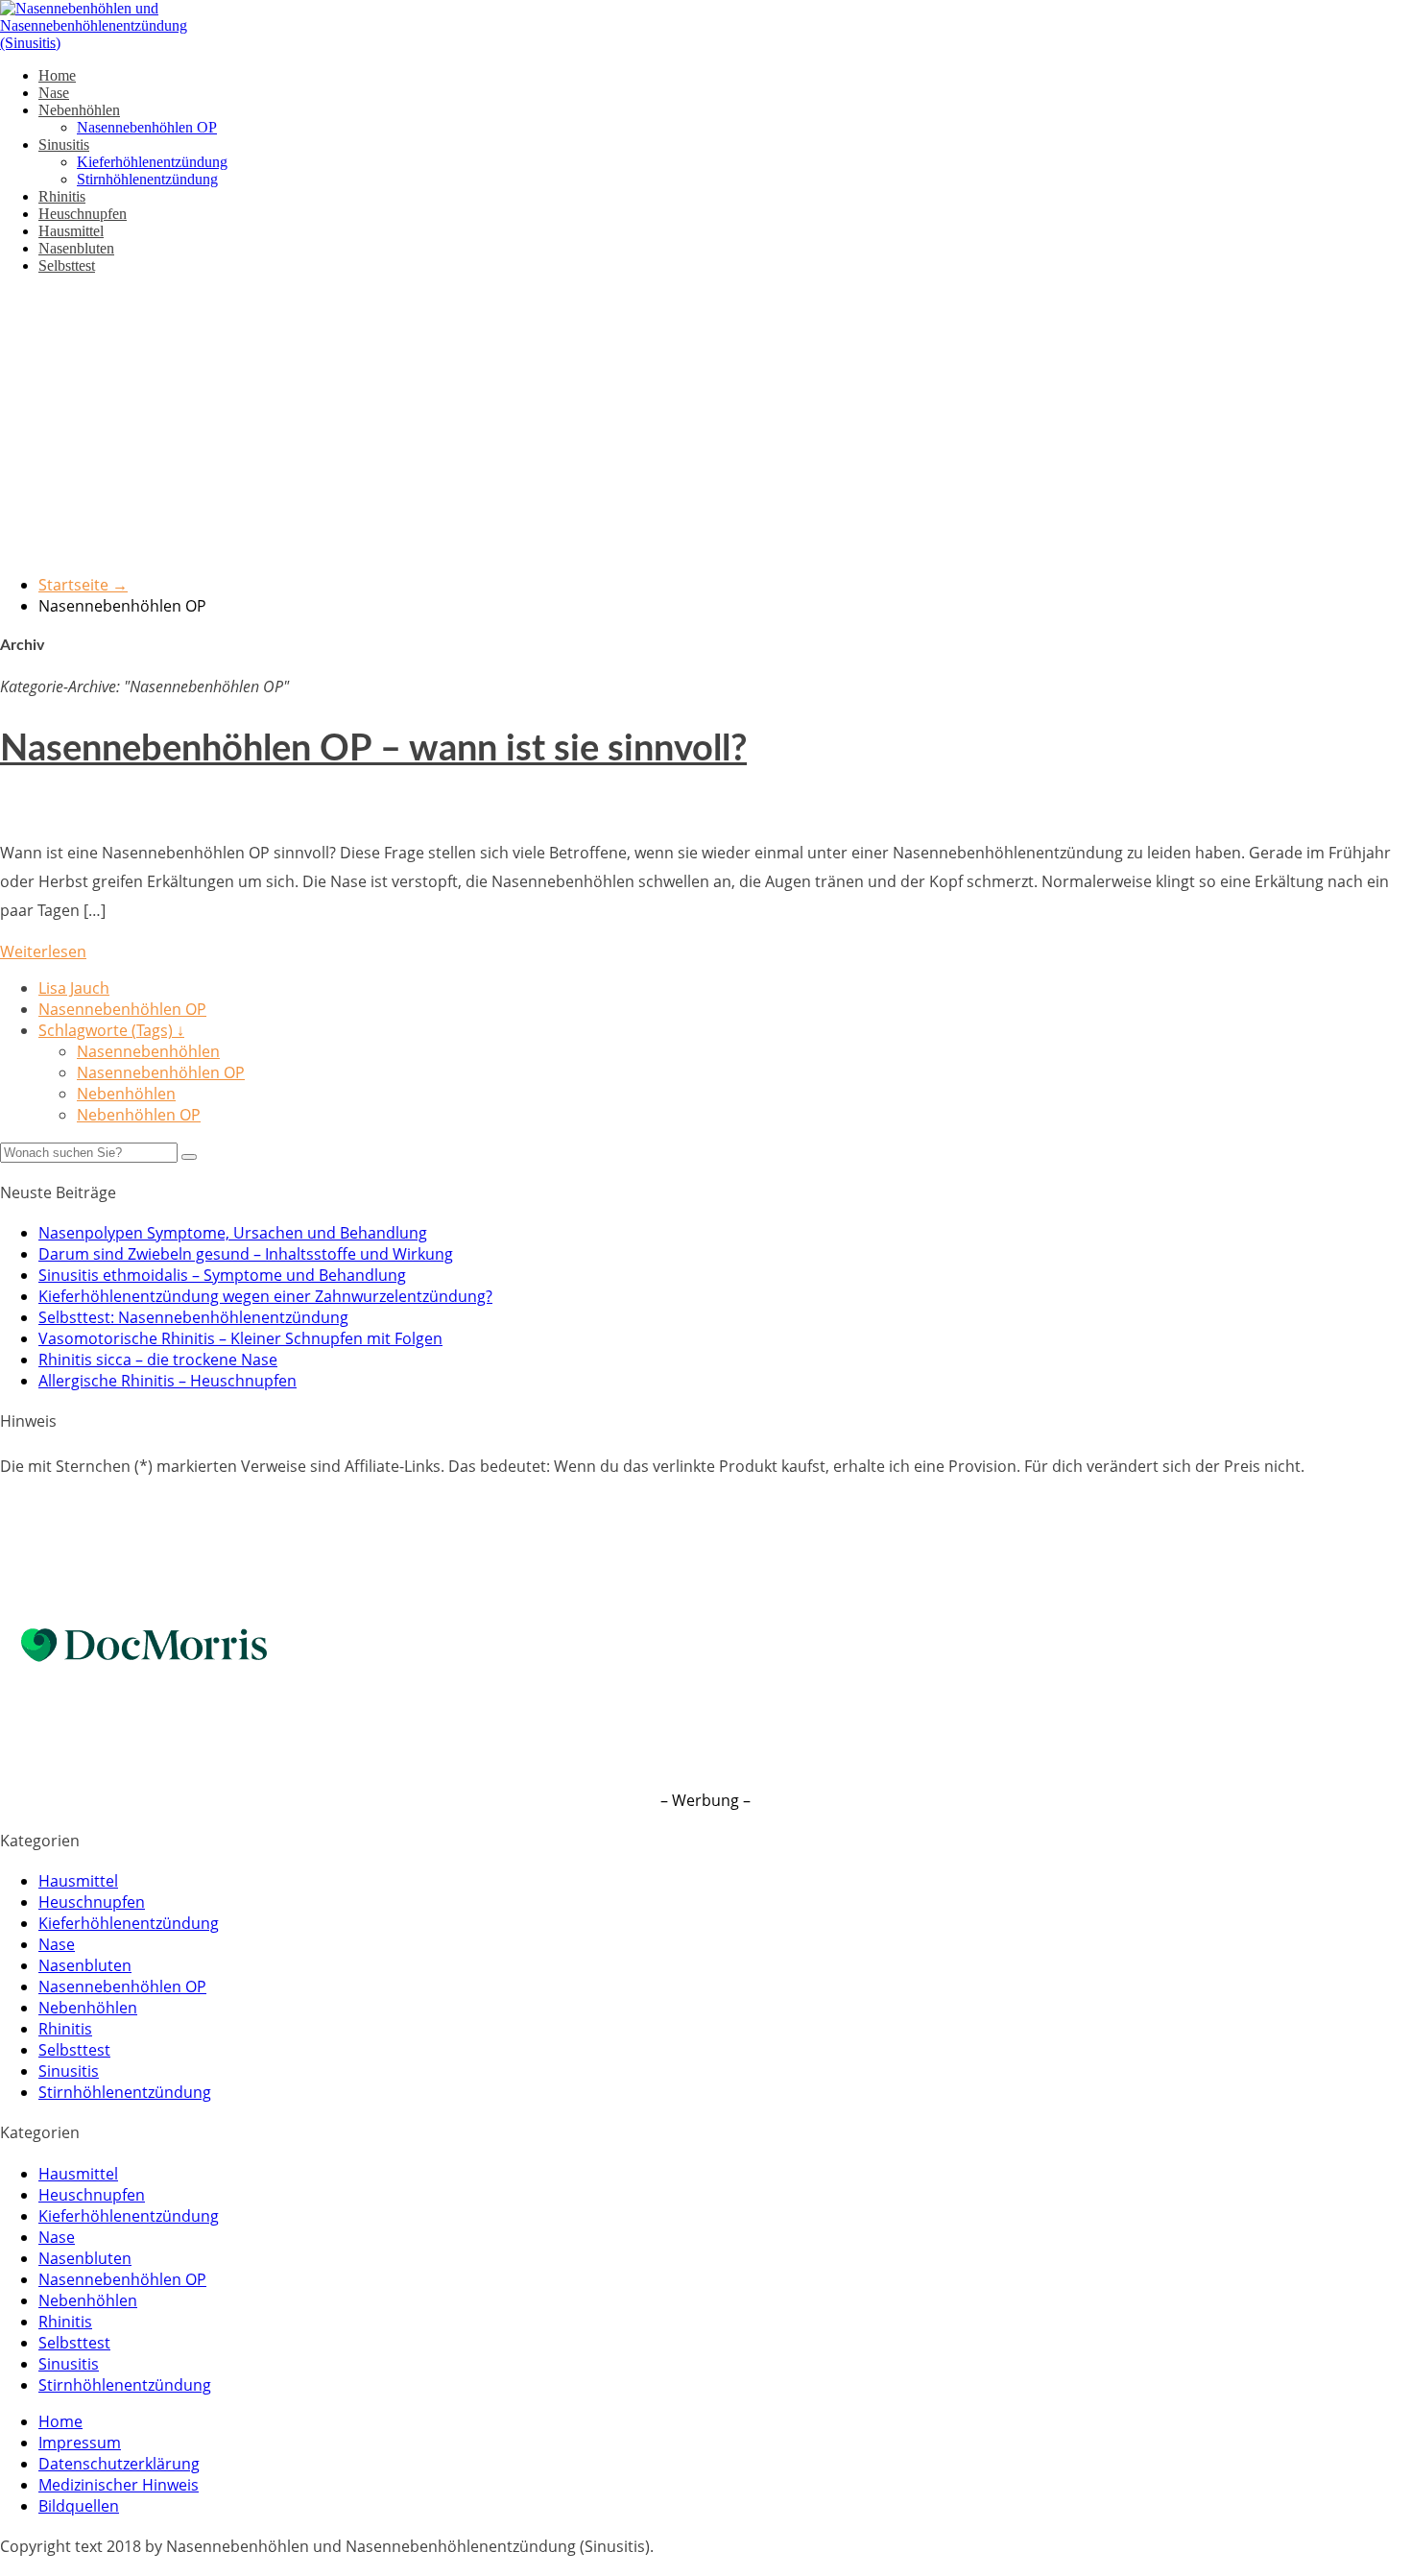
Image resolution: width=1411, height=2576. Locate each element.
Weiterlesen (43, 951)
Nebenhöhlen (79, 110)
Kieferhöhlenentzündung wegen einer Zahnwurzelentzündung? (265, 1296)
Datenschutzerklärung (119, 2464)
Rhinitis (62, 196)
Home (57, 75)
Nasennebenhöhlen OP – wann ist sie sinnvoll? (373, 749)
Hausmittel (71, 231)
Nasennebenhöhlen (148, 1051)
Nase (54, 93)
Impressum (80, 2443)
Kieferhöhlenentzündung (152, 162)
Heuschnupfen (83, 214)
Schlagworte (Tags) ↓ (111, 1030)
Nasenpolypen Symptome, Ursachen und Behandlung (233, 1233)
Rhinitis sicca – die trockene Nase (158, 1360)
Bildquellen (79, 2506)
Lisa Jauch (74, 988)
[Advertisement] (705, 424)
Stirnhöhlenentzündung (147, 179)
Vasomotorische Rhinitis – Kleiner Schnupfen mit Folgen (240, 1338)
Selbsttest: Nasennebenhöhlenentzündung (193, 1317)
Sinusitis (64, 144)
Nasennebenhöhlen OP (147, 127)
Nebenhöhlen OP (139, 1115)
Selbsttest (67, 265)
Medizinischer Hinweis (119, 2485)
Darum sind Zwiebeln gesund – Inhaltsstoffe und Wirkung (246, 1254)
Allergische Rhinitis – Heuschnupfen (167, 1381)
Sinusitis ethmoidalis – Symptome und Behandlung (222, 1275)
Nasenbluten (76, 248)
